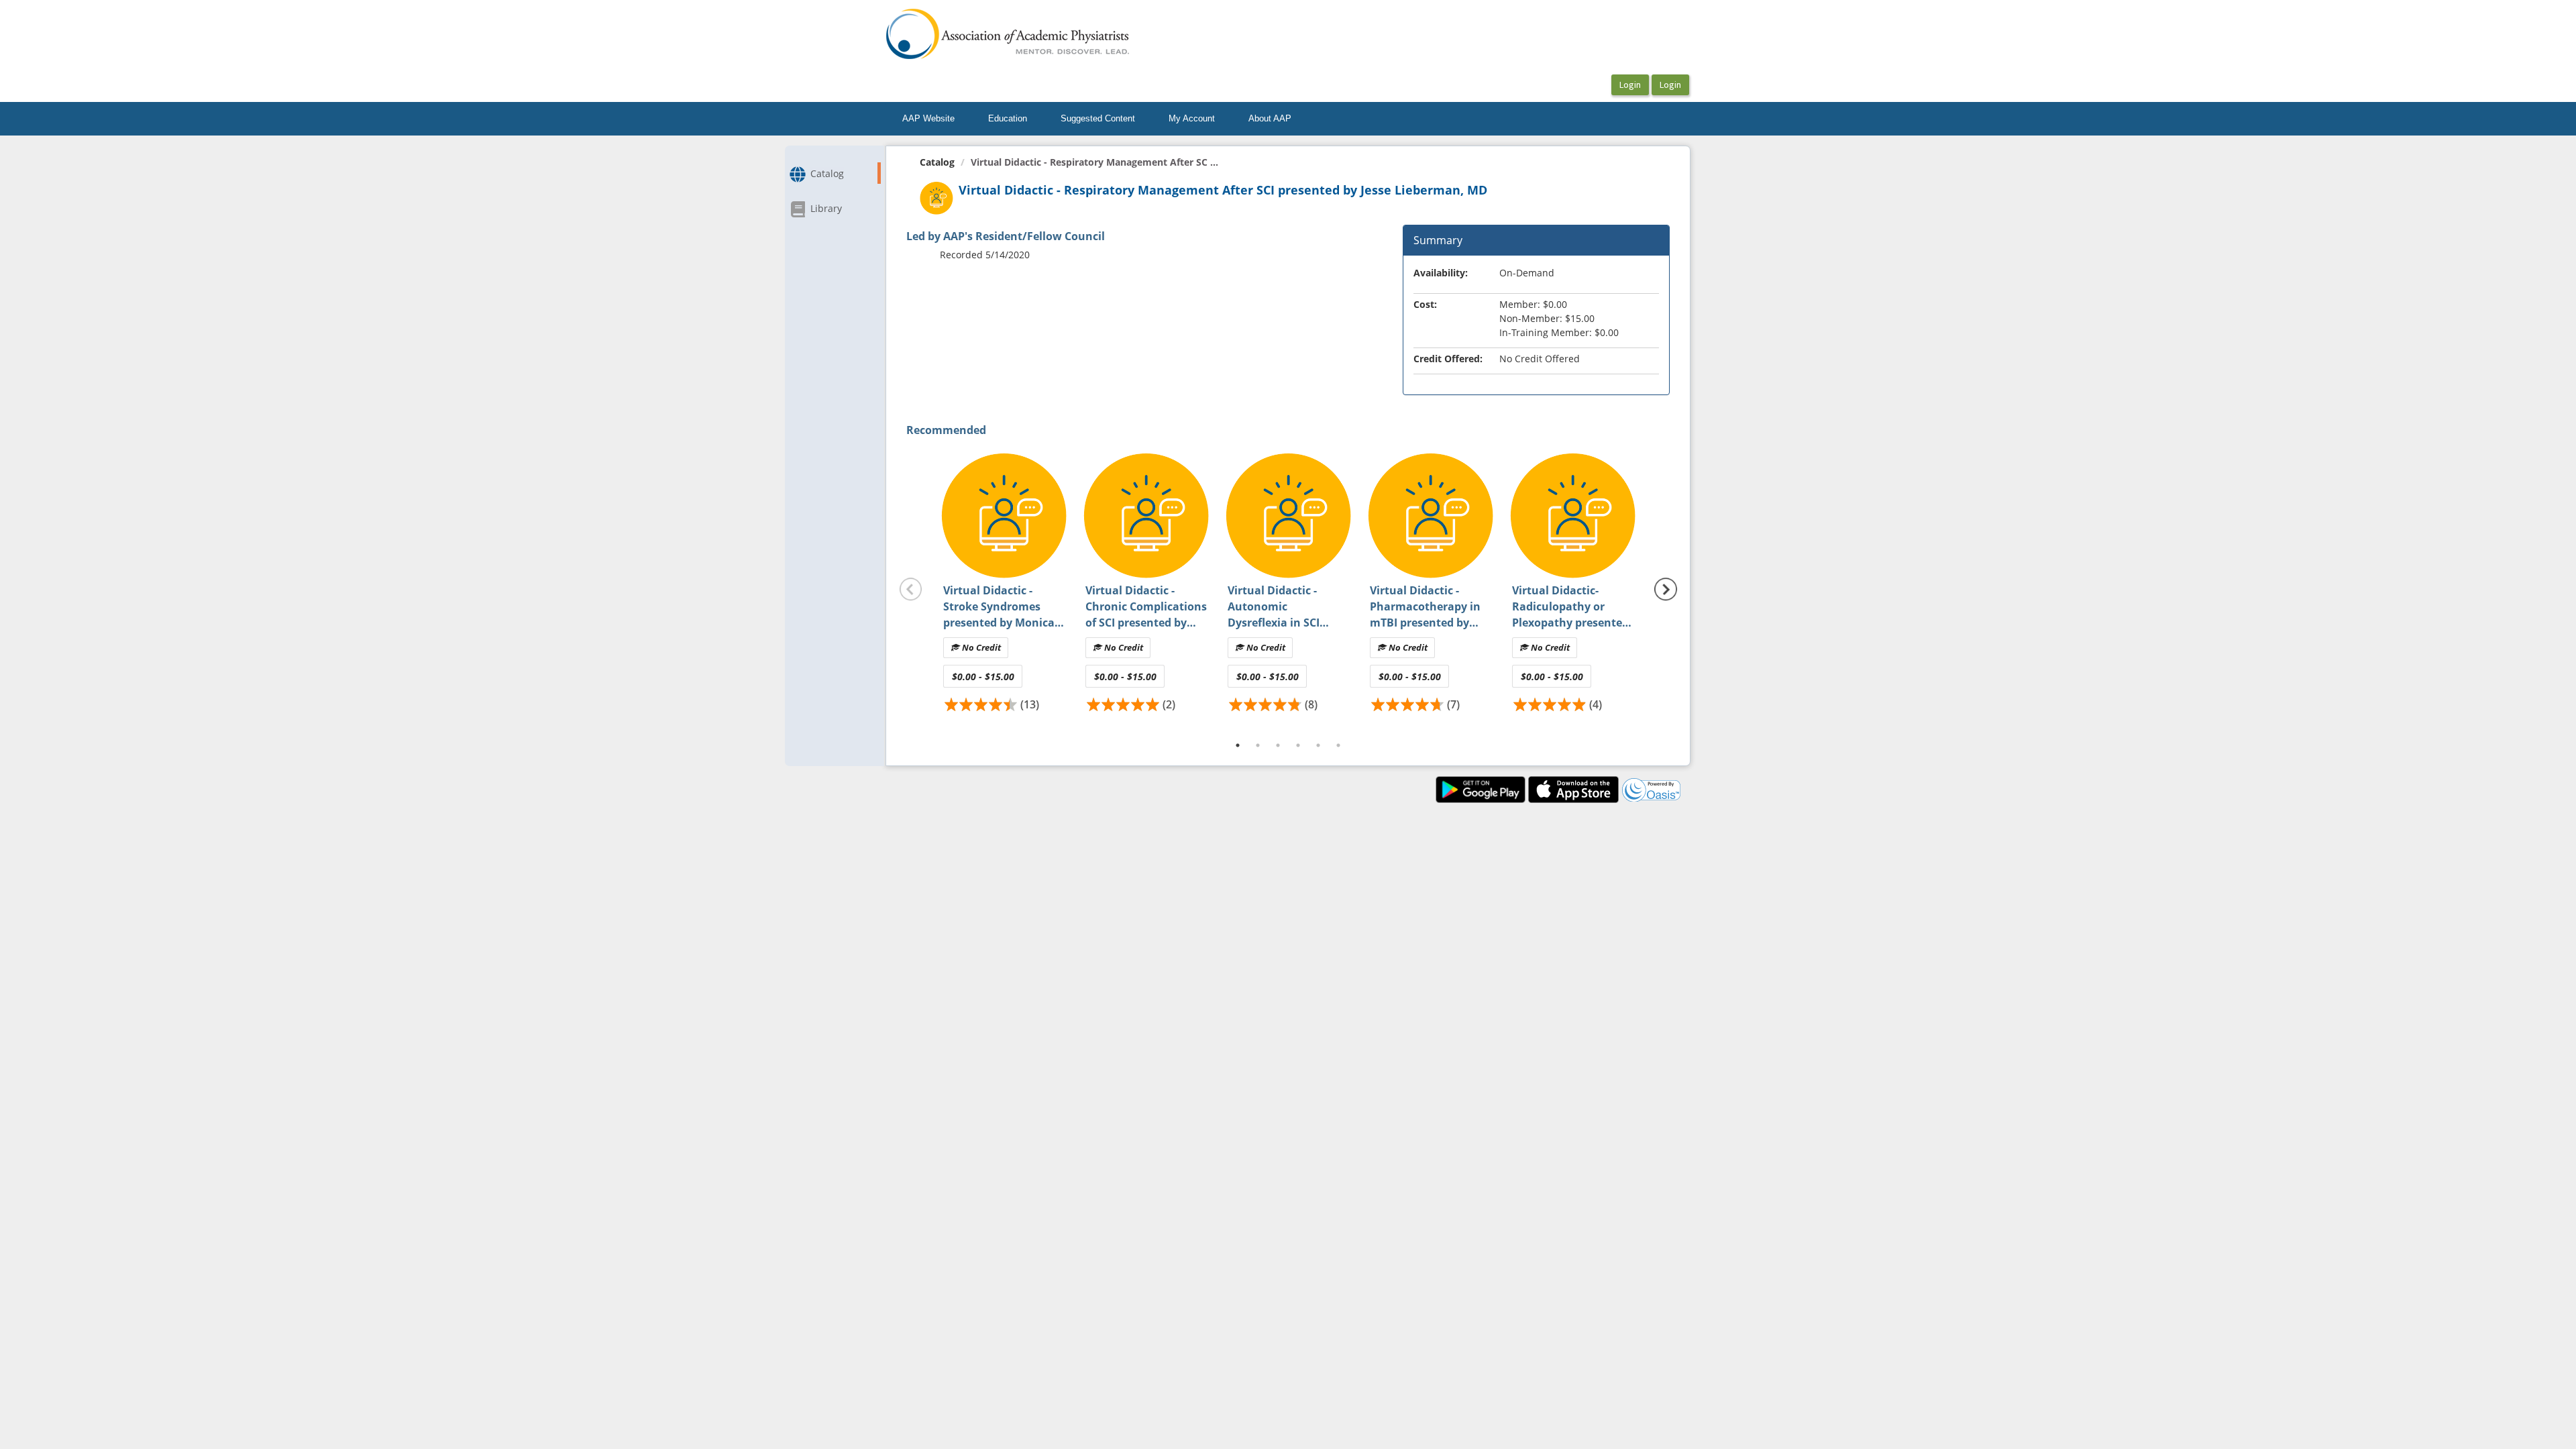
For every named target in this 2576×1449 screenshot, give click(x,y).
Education (1008, 118)
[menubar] (1097, 119)
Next (1666, 590)
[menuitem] (928, 119)
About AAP (1270, 118)
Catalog (937, 162)
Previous (911, 590)
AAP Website (928, 118)
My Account (1192, 118)
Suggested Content (1098, 118)
